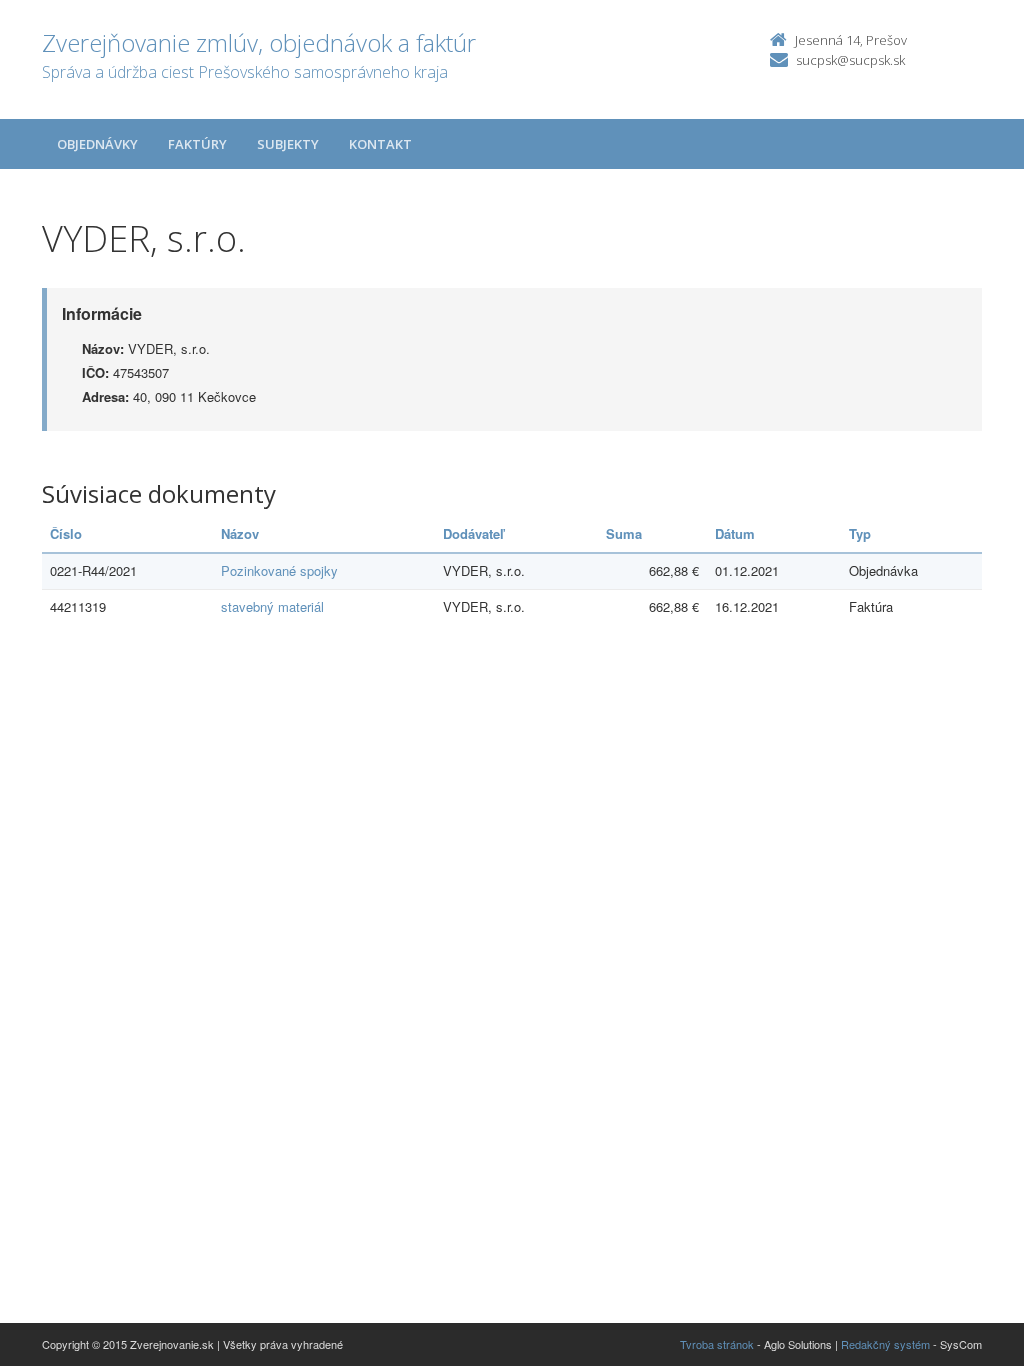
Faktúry (197, 144)
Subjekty (288, 144)
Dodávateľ (473, 533)
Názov (240, 533)
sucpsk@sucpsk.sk (850, 60)
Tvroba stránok (717, 1344)
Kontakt (380, 144)
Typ (860, 533)
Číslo (66, 533)
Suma (624, 533)
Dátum (735, 533)
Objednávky (97, 144)
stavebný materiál (272, 606)
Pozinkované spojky (279, 570)
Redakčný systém (885, 1344)
